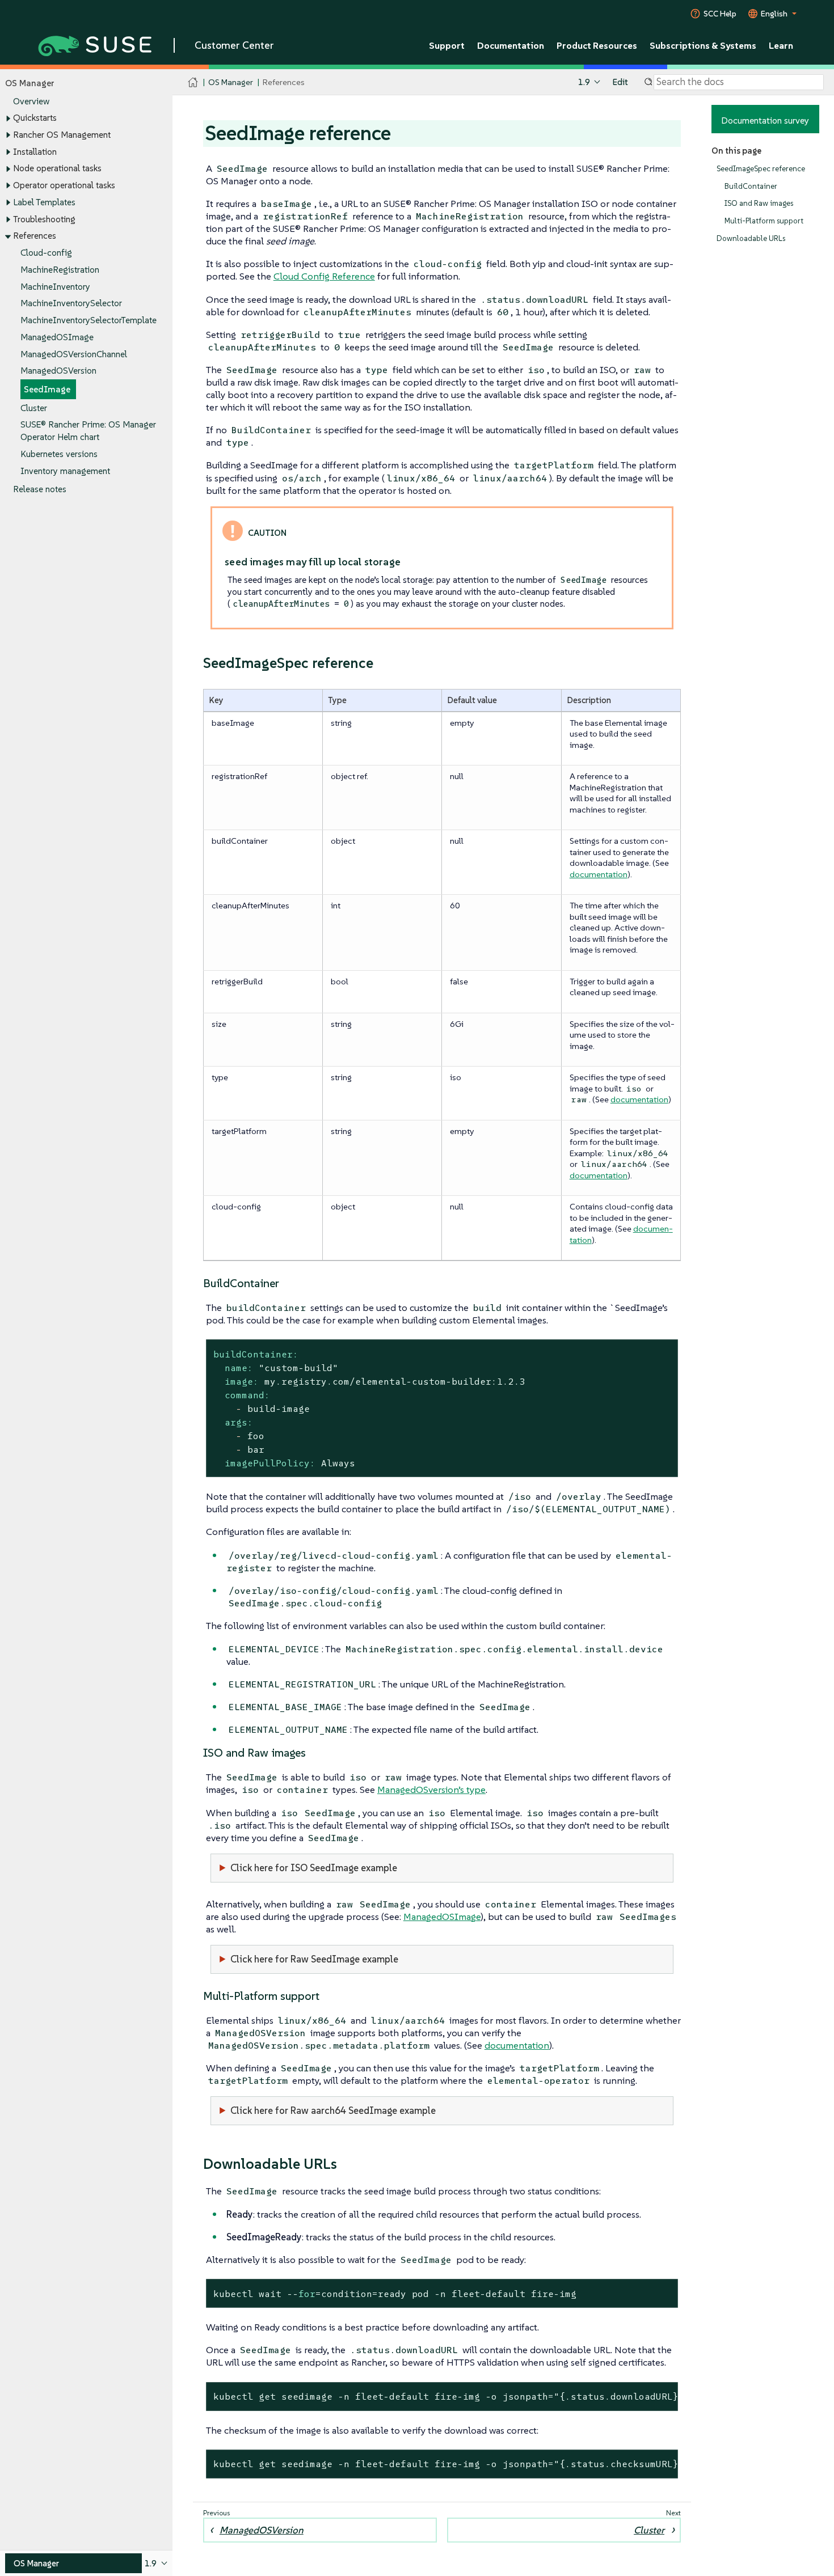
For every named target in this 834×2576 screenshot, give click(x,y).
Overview (31, 101)
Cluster (34, 408)
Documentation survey (765, 120)
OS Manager (231, 82)
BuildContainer (751, 186)
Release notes (40, 489)
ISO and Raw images (759, 203)
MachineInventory (55, 287)
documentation (599, 874)
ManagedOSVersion (58, 371)
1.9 (584, 82)
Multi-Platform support (764, 221)
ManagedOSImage (57, 337)
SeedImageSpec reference (761, 169)
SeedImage (47, 389)
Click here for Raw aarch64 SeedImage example (333, 2110)
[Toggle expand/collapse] (8, 119)
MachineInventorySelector (71, 303)
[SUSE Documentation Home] (193, 83)
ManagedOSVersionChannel (74, 354)
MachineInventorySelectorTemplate (89, 320)
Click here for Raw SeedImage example (314, 1959)
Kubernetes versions (59, 454)
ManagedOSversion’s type (431, 1790)
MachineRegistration (60, 270)
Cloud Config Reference (324, 276)
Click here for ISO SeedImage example (314, 1868)
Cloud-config (46, 253)
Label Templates (44, 202)
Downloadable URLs (751, 238)
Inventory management (65, 471)
